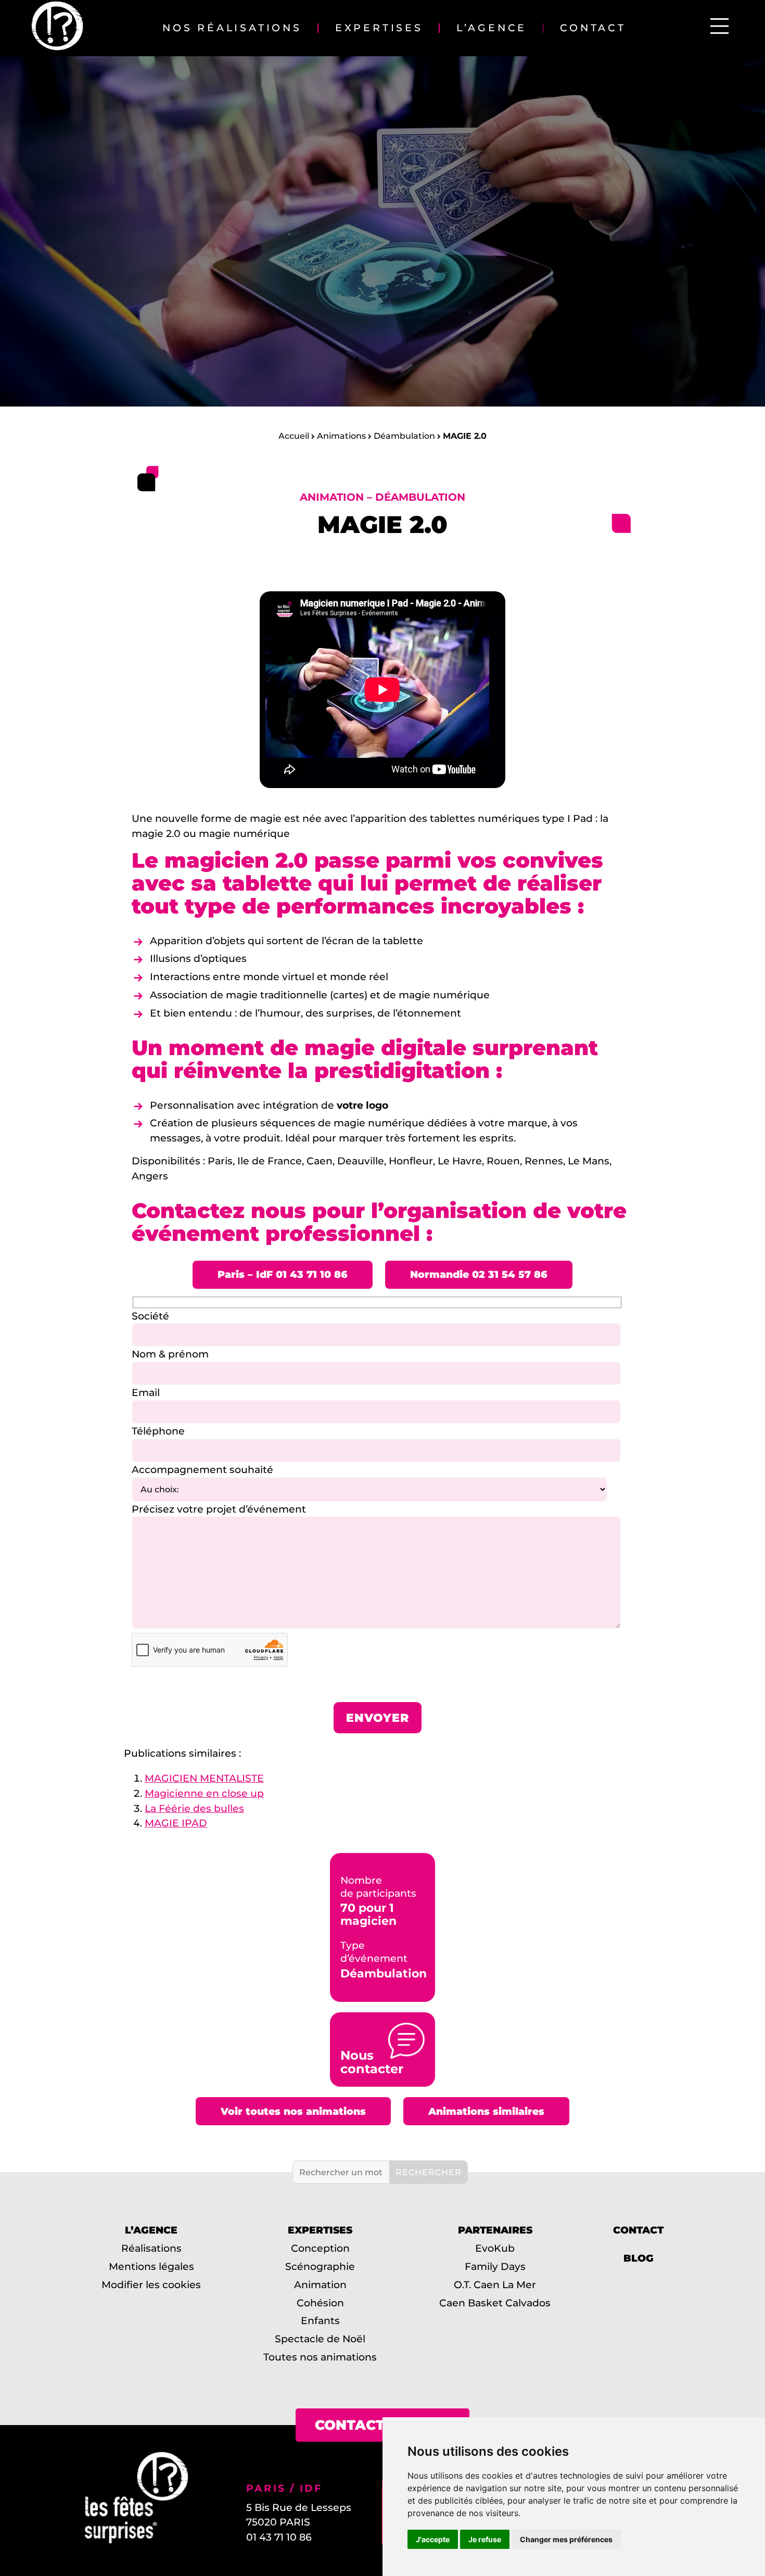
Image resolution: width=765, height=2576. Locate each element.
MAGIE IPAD (176, 1823)
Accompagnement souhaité (202, 1469)
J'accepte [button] (433, 2539)
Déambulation (404, 436)
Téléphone (158, 1431)
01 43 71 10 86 (279, 2537)
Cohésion (320, 2303)
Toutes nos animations (320, 2357)
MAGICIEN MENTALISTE (204, 1778)
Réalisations (151, 2248)
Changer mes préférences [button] (566, 2539)
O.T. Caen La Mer (495, 2285)
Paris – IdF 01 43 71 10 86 (283, 1274)
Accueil (294, 436)
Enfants (320, 2320)
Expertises (379, 28)
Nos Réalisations (232, 28)
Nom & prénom (170, 1354)
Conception (320, 2248)
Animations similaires (486, 2111)
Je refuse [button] (485, 2539)
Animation (320, 2285)
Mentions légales (151, 2266)
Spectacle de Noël (320, 2339)
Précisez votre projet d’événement (219, 1509)
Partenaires (495, 2230)
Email (146, 1392)
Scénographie (320, 2266)
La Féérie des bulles (194, 1808)
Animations (341, 436)
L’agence (492, 28)
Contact (593, 28)
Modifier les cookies (151, 2285)
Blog (639, 2258)
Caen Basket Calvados (495, 2303)
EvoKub (495, 2248)
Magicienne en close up (204, 1793)
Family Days (495, 2266)
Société (150, 1316)
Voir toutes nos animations (293, 2111)
